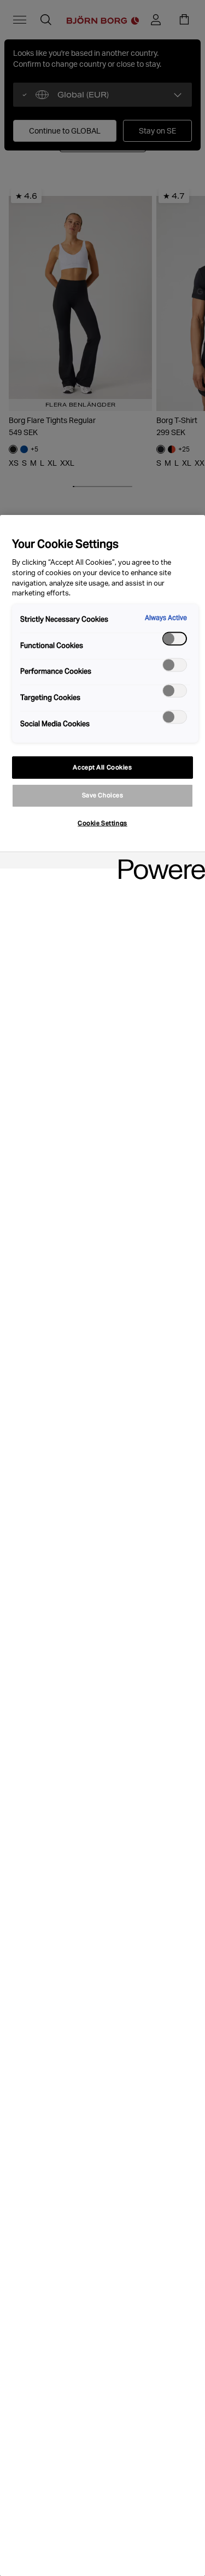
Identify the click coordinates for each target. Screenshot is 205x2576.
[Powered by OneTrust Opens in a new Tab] (158, 862)
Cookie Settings (102, 823)
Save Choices (103, 795)
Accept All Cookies (102, 767)
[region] (102, 1545)
